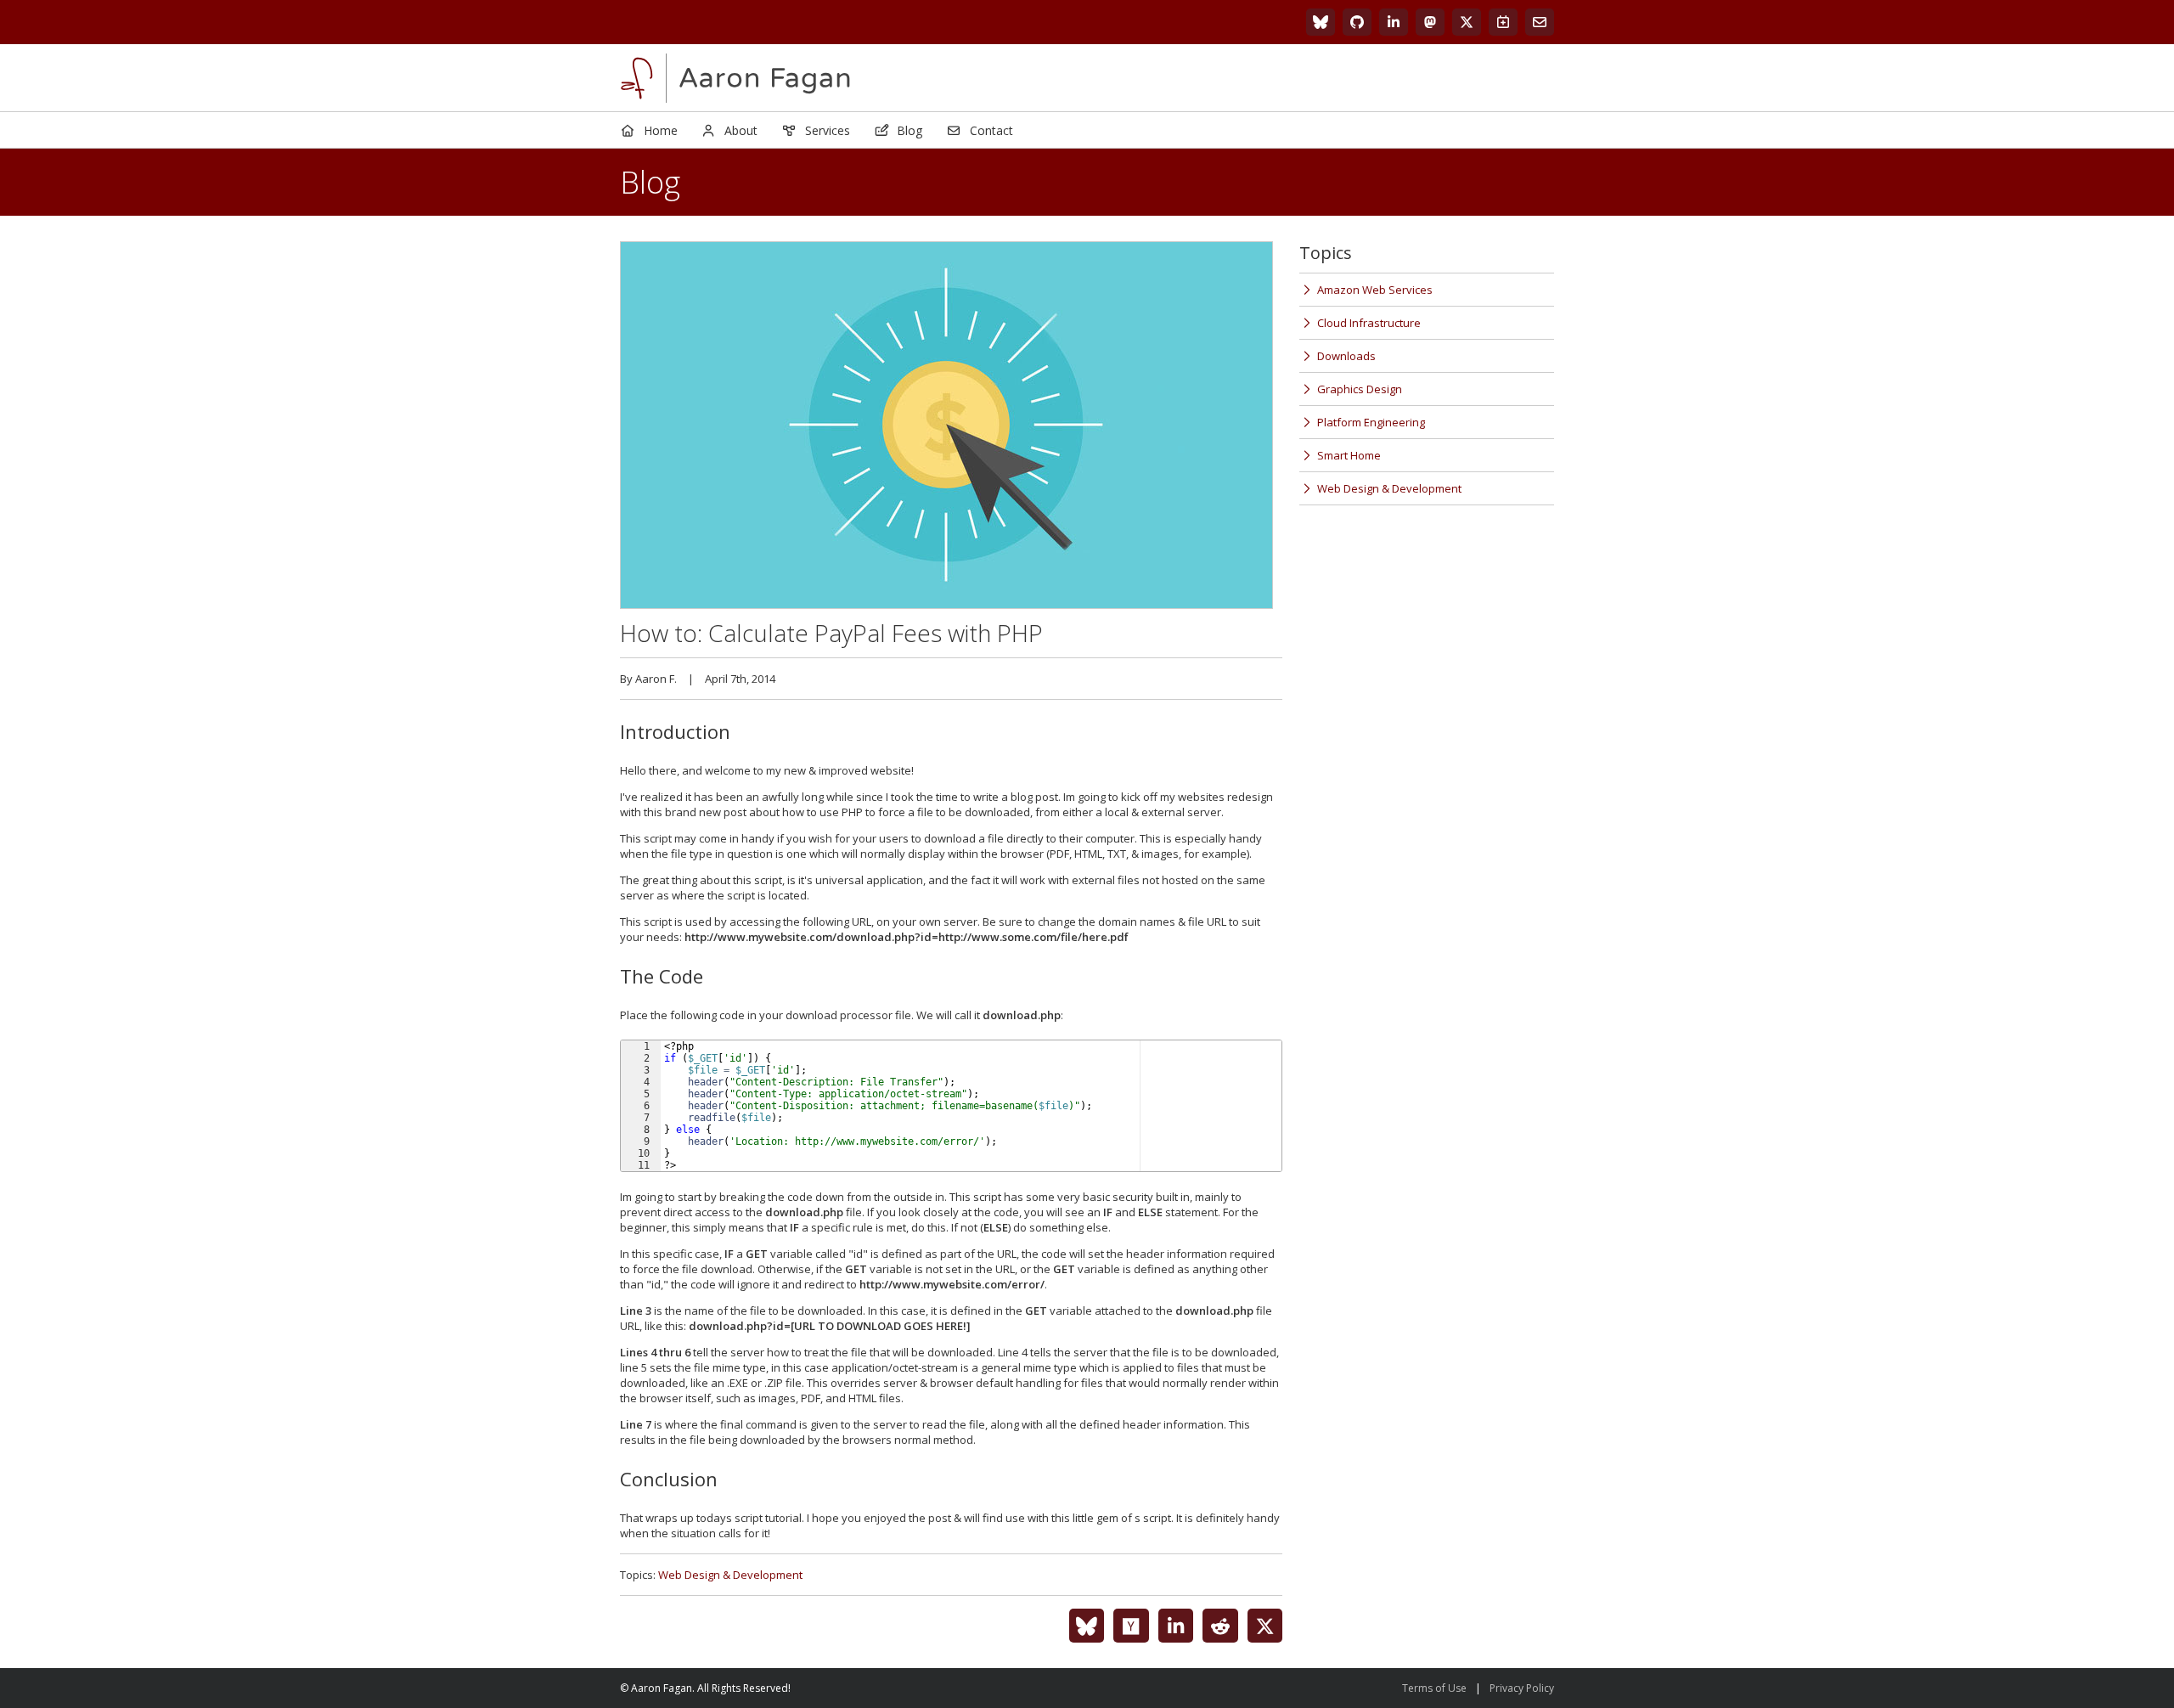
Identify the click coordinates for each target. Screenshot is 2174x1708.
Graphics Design (1360, 389)
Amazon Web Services (1375, 290)
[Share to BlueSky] (1087, 1626)
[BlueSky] (1321, 22)
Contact (991, 130)
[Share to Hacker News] (1131, 1626)
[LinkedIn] (1394, 22)
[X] (1467, 22)
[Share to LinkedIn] (1176, 1626)
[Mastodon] (1430, 22)
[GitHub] (1357, 22)
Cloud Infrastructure (1369, 323)
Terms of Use (1434, 1688)
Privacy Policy (1522, 1688)
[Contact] (1540, 22)
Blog (910, 130)
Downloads (1346, 356)
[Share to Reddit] (1220, 1626)
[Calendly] (1503, 22)
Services (828, 130)
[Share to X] (1265, 1626)
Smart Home (1349, 455)
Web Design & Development (730, 1575)
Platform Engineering (1371, 422)
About (741, 130)
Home (661, 130)
